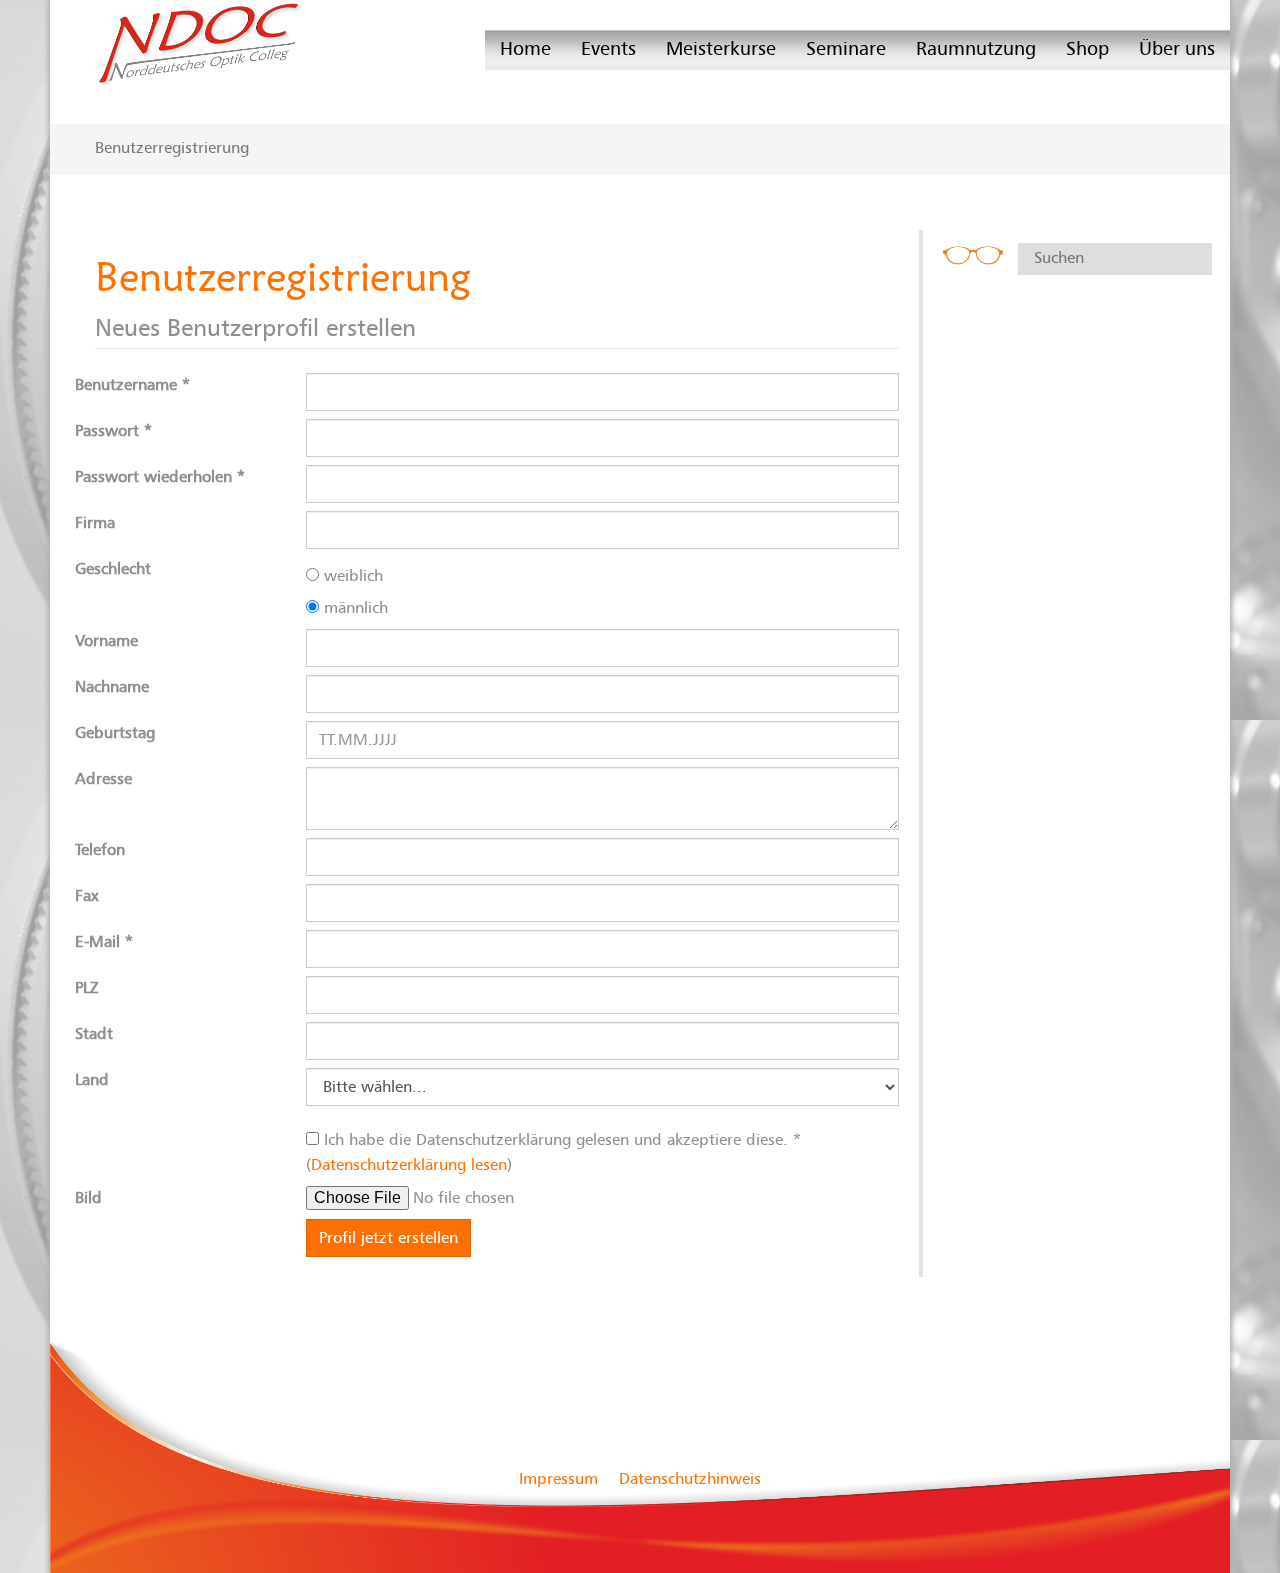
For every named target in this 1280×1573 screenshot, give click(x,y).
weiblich (351, 576)
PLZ (87, 988)
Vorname (106, 641)
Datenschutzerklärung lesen (409, 1165)
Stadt (94, 1034)
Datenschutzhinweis (690, 1479)
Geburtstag (115, 733)
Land (92, 1080)
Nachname (112, 687)
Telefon (100, 850)
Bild (88, 1198)
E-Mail (104, 942)
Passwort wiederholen (160, 477)
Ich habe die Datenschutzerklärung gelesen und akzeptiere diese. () (553, 1152)
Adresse (103, 779)
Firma (95, 523)
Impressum (558, 1479)
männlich (353, 608)
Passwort (113, 431)
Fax (86, 896)
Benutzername (132, 385)
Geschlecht (113, 569)
